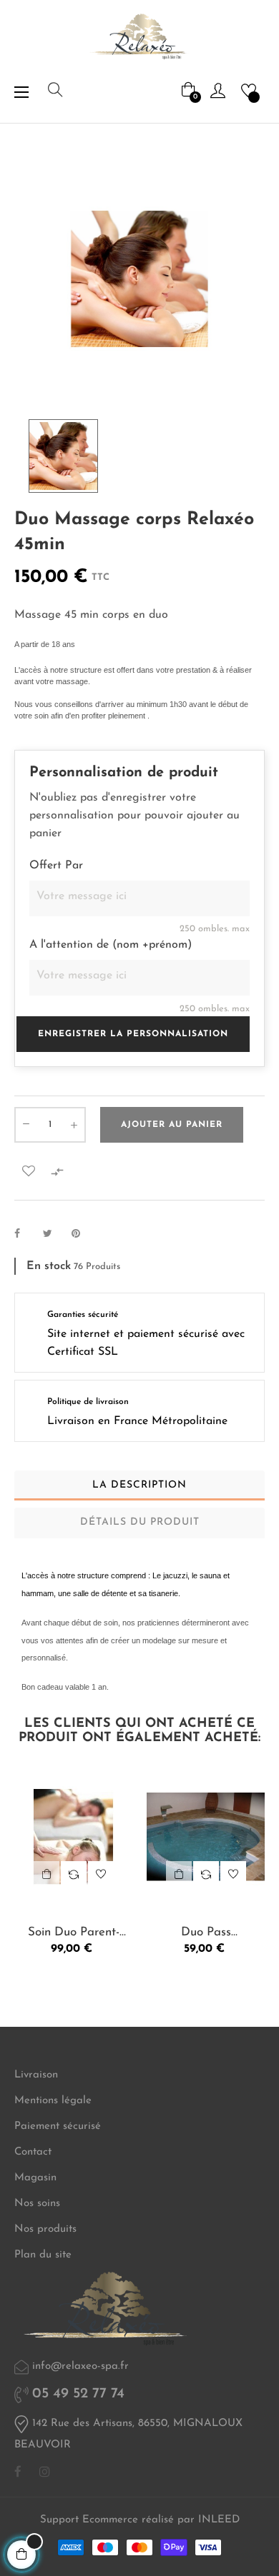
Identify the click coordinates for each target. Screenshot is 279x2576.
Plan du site (43, 2255)
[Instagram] (45, 2472)
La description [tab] (139, 1485)
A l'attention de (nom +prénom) (111, 945)
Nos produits (45, 2229)
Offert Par (56, 866)
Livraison (36, 2075)
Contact (33, 2152)
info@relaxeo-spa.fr (80, 2366)
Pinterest (82, 1234)
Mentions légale (53, 2101)
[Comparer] (74, 1874)
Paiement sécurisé (58, 2126)
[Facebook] (18, 2472)
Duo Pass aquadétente (206, 1933)
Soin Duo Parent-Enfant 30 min (74, 1933)
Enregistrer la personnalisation (133, 1034)
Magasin (35, 2178)
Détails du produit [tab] (140, 1522)
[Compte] (218, 90)
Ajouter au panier (172, 1125)
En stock (49, 1266)
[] (46, 1874)
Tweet (54, 1234)
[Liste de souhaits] (29, 1171)
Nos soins (37, 2204)
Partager (25, 1234)
